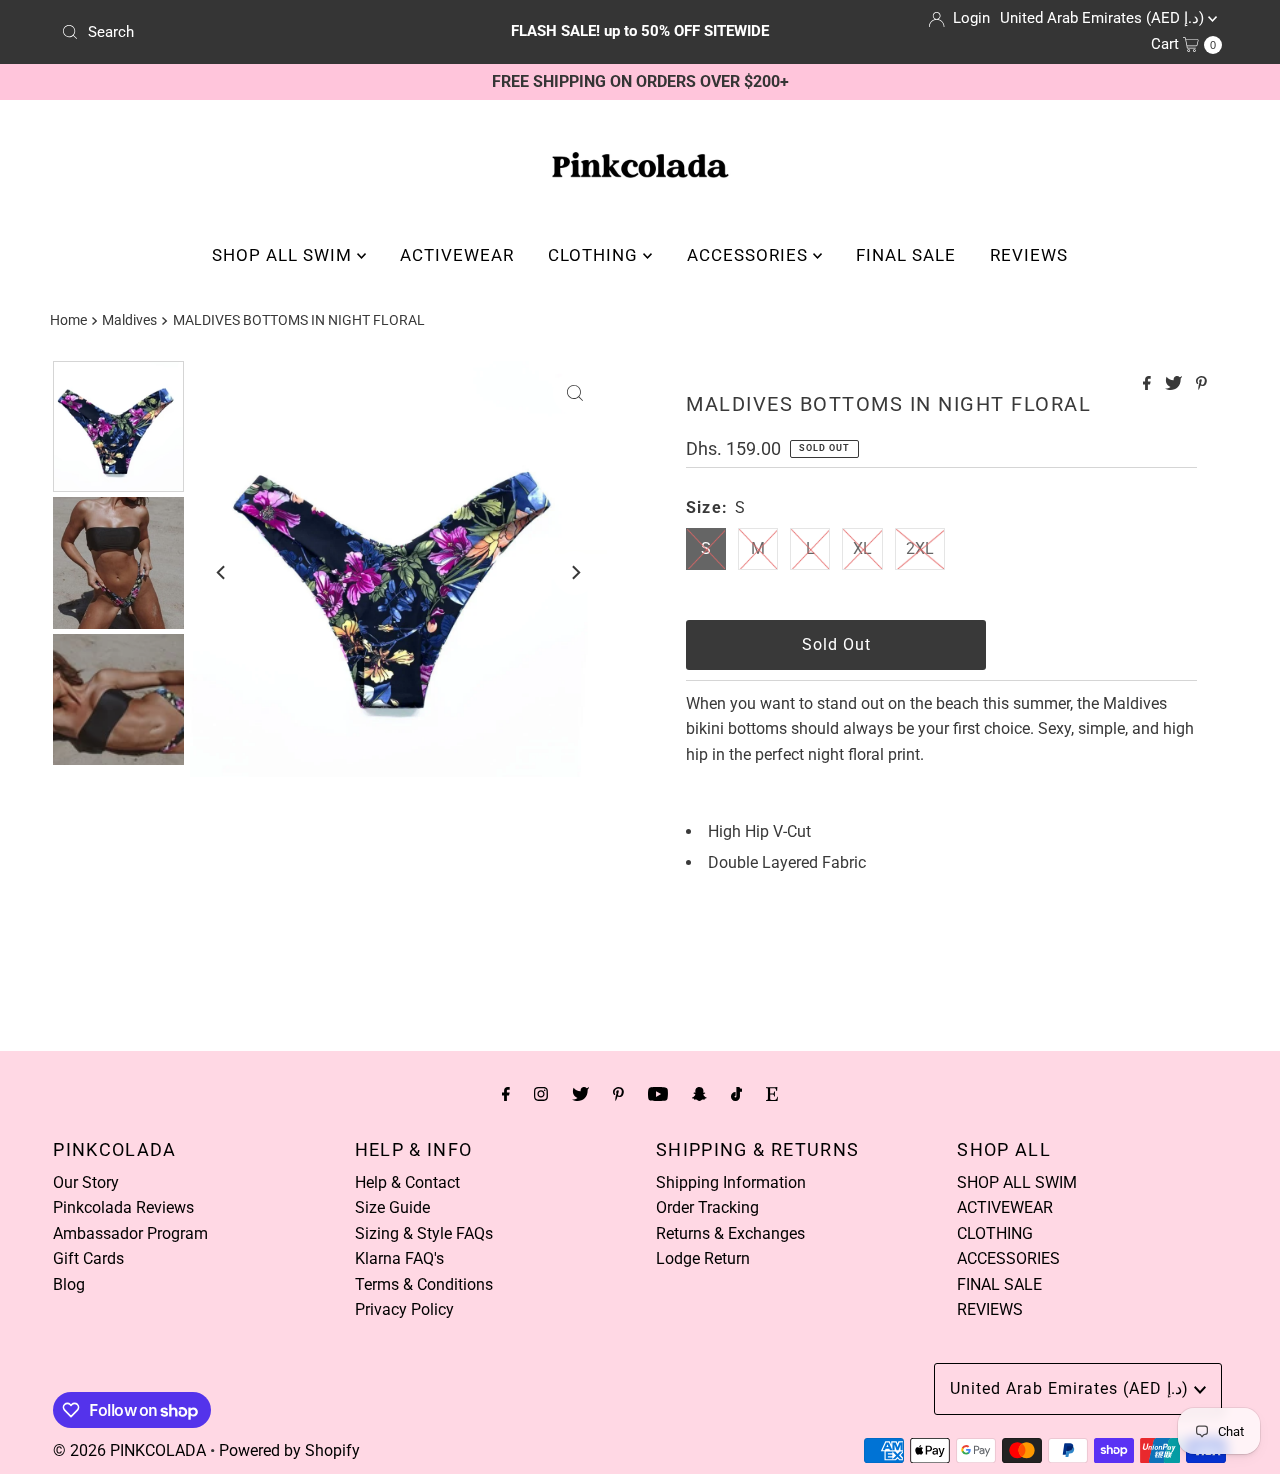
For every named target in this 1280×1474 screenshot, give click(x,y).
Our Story (86, 1182)
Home (68, 320)
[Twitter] (580, 1094)
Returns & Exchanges (730, 1233)
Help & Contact (407, 1182)
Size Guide (392, 1207)
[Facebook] (506, 1094)
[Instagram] (541, 1094)
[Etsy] (772, 1094)
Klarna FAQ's (399, 1258)
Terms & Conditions (424, 1284)
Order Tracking (707, 1207)
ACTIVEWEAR (457, 255)
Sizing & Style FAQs (424, 1233)
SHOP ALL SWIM (284, 255)
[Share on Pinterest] (1201, 384)
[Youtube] (658, 1094)
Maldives (129, 320)
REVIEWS (1029, 255)
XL (862, 548)
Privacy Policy (404, 1309)
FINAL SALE (906, 255)
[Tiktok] (736, 1094)
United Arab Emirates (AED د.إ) (1104, 18)
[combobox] (243, 32)
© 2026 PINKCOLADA (129, 1450)
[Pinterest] (618, 1094)
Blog (69, 1284)
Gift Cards (88, 1258)
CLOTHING (595, 255)
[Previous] (222, 573)
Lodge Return (703, 1258)
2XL (920, 548)
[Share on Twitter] (1175, 384)
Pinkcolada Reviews (123, 1207)
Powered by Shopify (289, 1450)
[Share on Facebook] (1149, 384)
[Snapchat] (699, 1094)
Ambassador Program (130, 1233)
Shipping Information (731, 1182)
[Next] (575, 573)
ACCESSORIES (750, 255)
